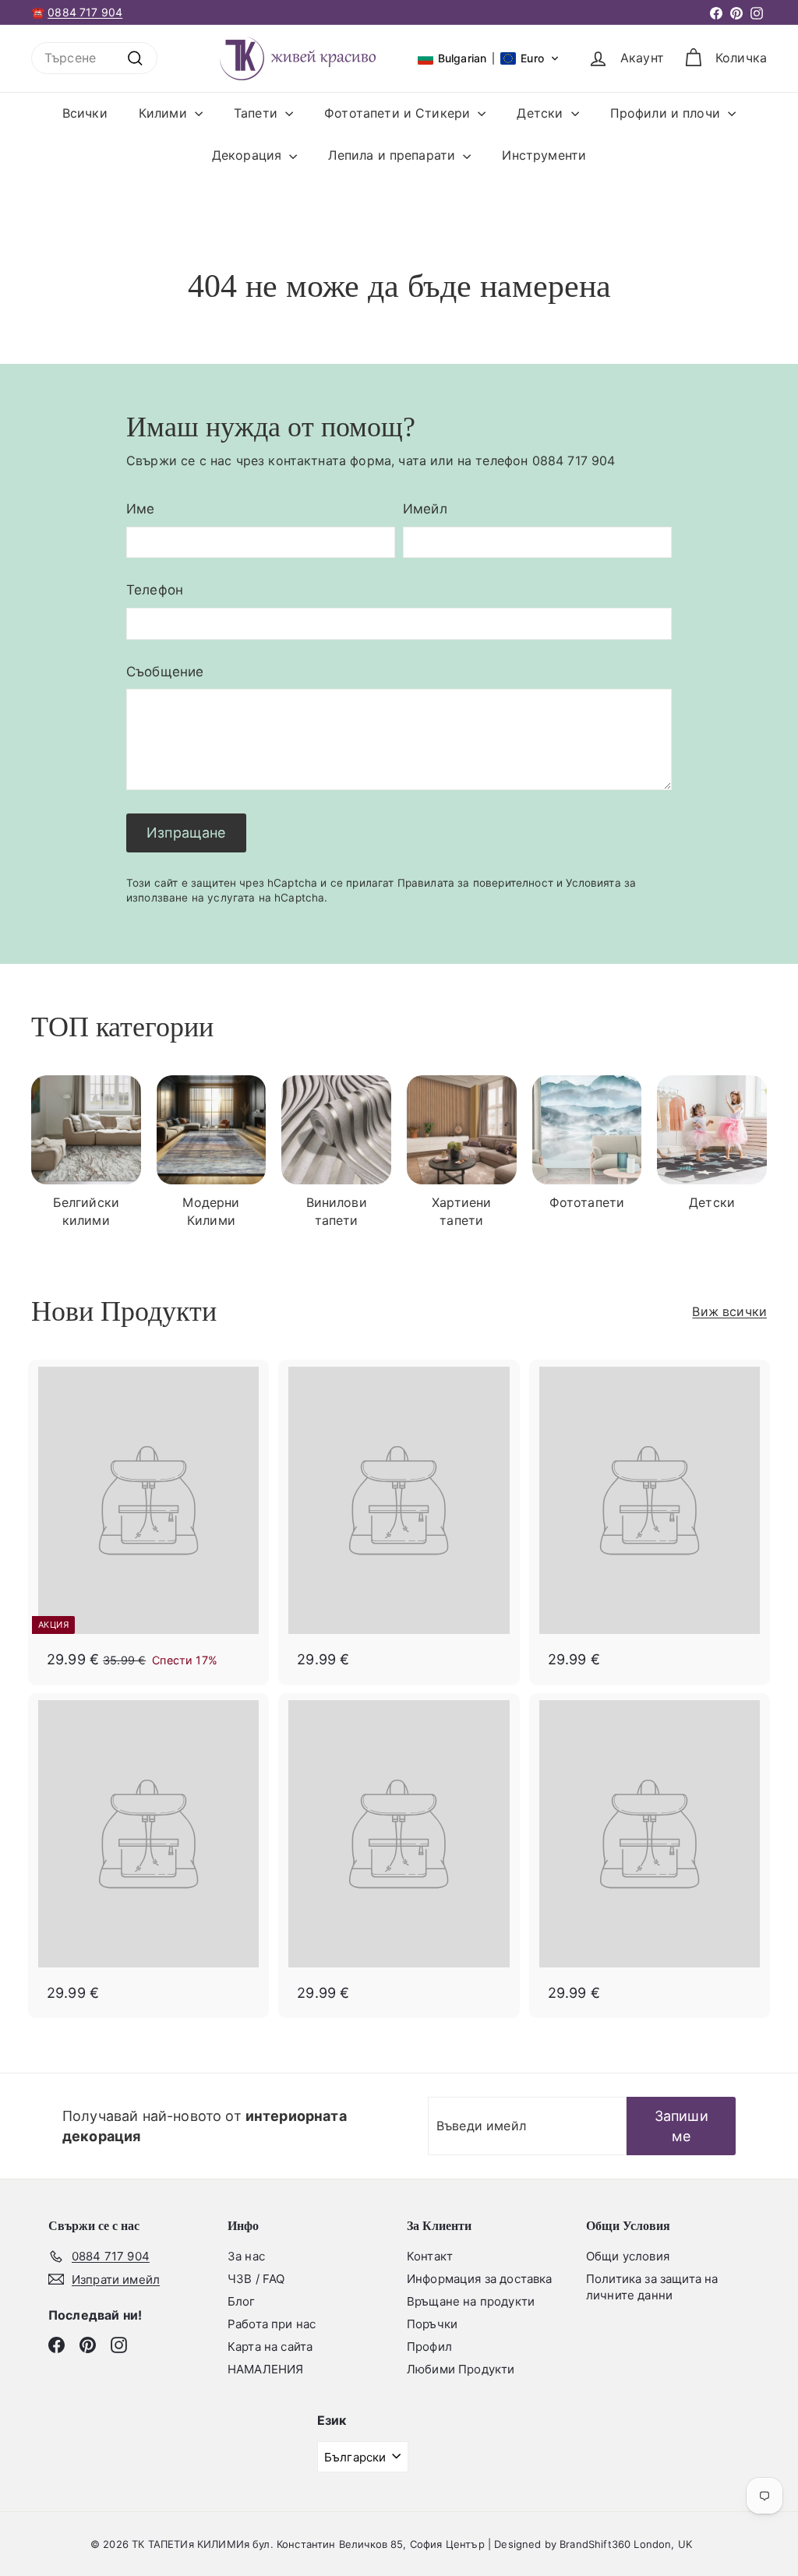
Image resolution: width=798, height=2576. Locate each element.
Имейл (425, 509)
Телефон (155, 590)
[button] (489, 58)
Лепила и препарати (394, 155)
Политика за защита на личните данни (652, 2287)
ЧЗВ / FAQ (256, 2279)
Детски (542, 113)
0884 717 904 (85, 12)
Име (140, 509)
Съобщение (165, 672)
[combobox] (94, 58)
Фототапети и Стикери (399, 113)
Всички (85, 113)
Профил (429, 2347)
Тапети (258, 113)
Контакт (430, 2256)
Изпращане (186, 833)
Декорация (249, 155)
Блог (242, 2301)
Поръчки (432, 2324)
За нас (246, 2256)
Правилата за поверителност (475, 883)
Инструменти (544, 155)
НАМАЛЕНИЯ (265, 2369)
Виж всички (729, 1311)
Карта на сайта (270, 2347)
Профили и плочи (667, 113)
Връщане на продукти (471, 2301)
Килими (165, 113)
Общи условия (628, 2256)
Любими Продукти (461, 2369)
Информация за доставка (480, 2279)
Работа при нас (272, 2324)
